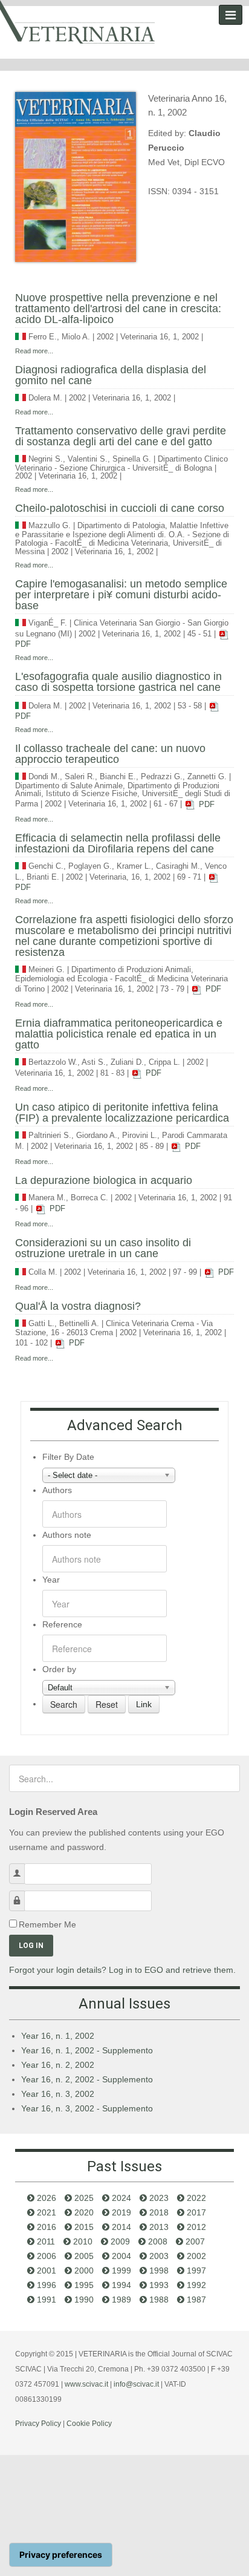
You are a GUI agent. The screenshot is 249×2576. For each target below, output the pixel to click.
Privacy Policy (38, 2424)
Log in (31, 1946)
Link (144, 1704)
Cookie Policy (89, 2424)
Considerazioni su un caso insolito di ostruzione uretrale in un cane (103, 1248)
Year (51, 1580)
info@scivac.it (136, 2384)
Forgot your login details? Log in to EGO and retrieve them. (122, 1970)
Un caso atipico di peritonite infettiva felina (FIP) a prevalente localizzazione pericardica (122, 1113)
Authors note (67, 1535)
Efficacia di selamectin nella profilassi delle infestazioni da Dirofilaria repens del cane (118, 843)
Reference (62, 1624)
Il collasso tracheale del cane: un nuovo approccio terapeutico (110, 754)
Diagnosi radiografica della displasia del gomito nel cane (111, 375)
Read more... (34, 351)
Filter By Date (68, 1457)
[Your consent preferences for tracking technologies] (61, 2555)
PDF (205, 805)
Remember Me (47, 1924)
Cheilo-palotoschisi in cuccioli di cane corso (120, 508)
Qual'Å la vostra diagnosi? (78, 1306)
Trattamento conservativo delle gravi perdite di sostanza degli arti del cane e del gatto (121, 436)
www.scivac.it (86, 2384)
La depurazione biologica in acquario (104, 1180)
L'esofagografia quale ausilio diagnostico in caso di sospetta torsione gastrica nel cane (118, 682)
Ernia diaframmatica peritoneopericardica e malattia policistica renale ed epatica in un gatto (119, 1034)
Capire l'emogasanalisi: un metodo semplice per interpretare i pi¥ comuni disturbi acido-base (121, 595)
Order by (59, 1669)
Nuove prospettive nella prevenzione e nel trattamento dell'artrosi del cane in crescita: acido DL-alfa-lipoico (118, 309)
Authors (57, 1490)
